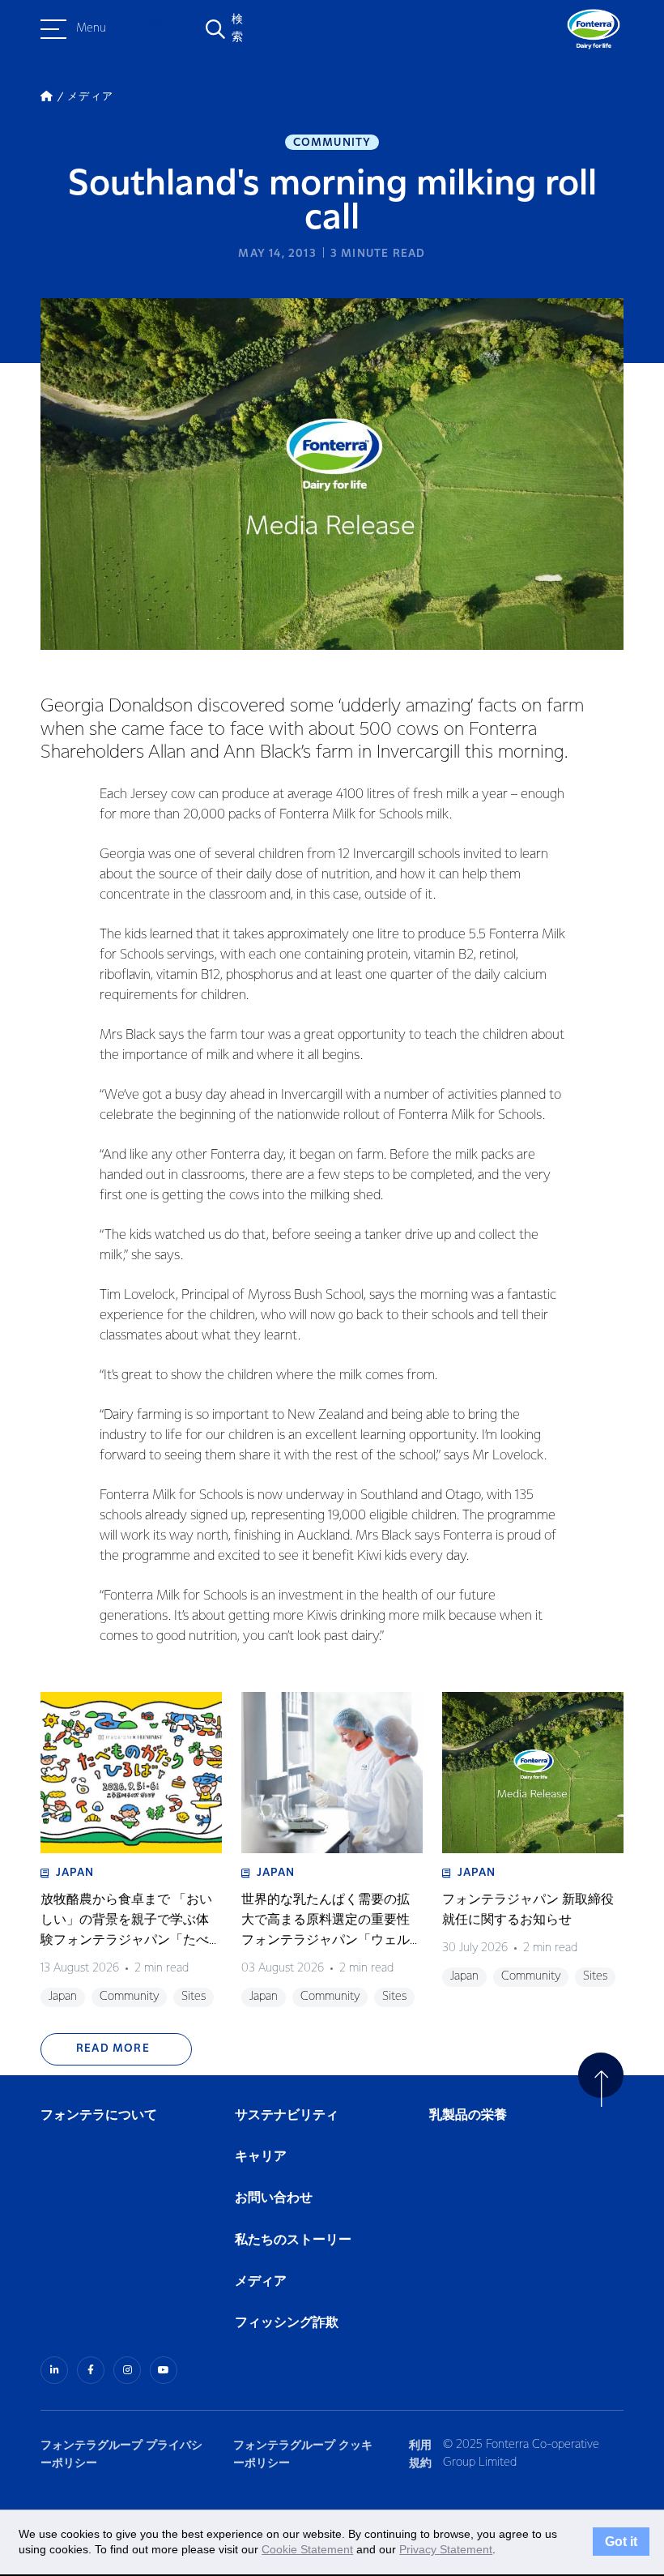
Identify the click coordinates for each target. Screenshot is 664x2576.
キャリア (262, 2157)
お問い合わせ (274, 2198)
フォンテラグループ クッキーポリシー (303, 2454)
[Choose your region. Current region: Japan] (155, 29)
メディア (261, 2281)
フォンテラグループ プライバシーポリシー (121, 2454)
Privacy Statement (446, 2549)
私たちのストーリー (293, 2240)
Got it (621, 2542)
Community (332, 143)
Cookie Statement (307, 2549)
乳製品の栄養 (468, 2115)
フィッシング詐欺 (287, 2323)
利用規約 (420, 2454)
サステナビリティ (287, 2115)
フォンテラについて (99, 2115)
